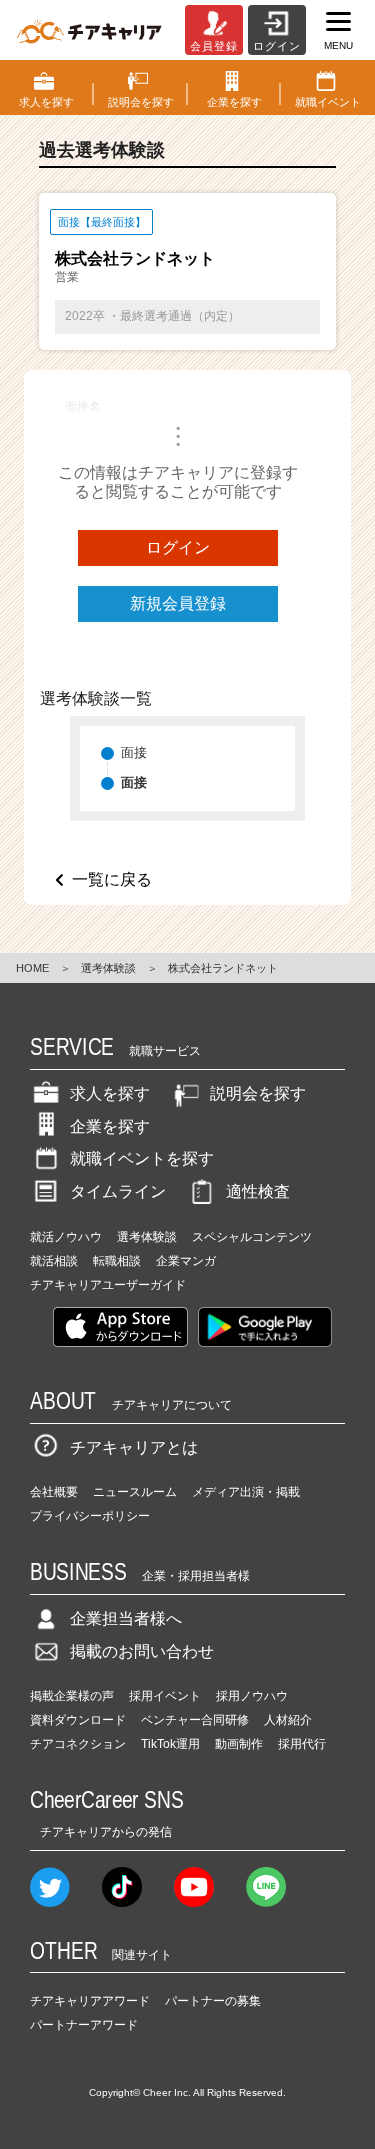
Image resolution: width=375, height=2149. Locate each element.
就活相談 (54, 1261)
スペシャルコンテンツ (252, 1237)
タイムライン (118, 1191)
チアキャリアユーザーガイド (108, 1285)
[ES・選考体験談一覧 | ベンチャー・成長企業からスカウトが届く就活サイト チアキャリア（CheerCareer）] (89, 30)
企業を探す (110, 1126)
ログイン (178, 547)
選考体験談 (108, 968)
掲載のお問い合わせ (142, 1651)
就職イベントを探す (142, 1158)
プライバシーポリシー (90, 1516)
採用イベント (165, 1696)
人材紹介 (288, 1720)
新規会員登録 (178, 603)
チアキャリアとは (134, 1447)
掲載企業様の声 (72, 1696)
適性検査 (258, 1191)
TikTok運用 (170, 1744)
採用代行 (302, 1744)
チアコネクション (78, 1744)
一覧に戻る (112, 879)
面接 (134, 752)
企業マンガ (186, 1261)
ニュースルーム (135, 1492)
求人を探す (110, 1093)
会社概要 (54, 1492)
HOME (32, 968)
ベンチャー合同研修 (195, 1720)
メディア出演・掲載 (246, 1492)
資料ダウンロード (78, 1720)
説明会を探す (258, 1093)
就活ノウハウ (66, 1237)
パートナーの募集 (213, 2001)
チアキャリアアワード (90, 2001)
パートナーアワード (84, 2025)
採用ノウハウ (252, 1696)
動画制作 (239, 1744)
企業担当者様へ (126, 1618)
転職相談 (117, 1261)
